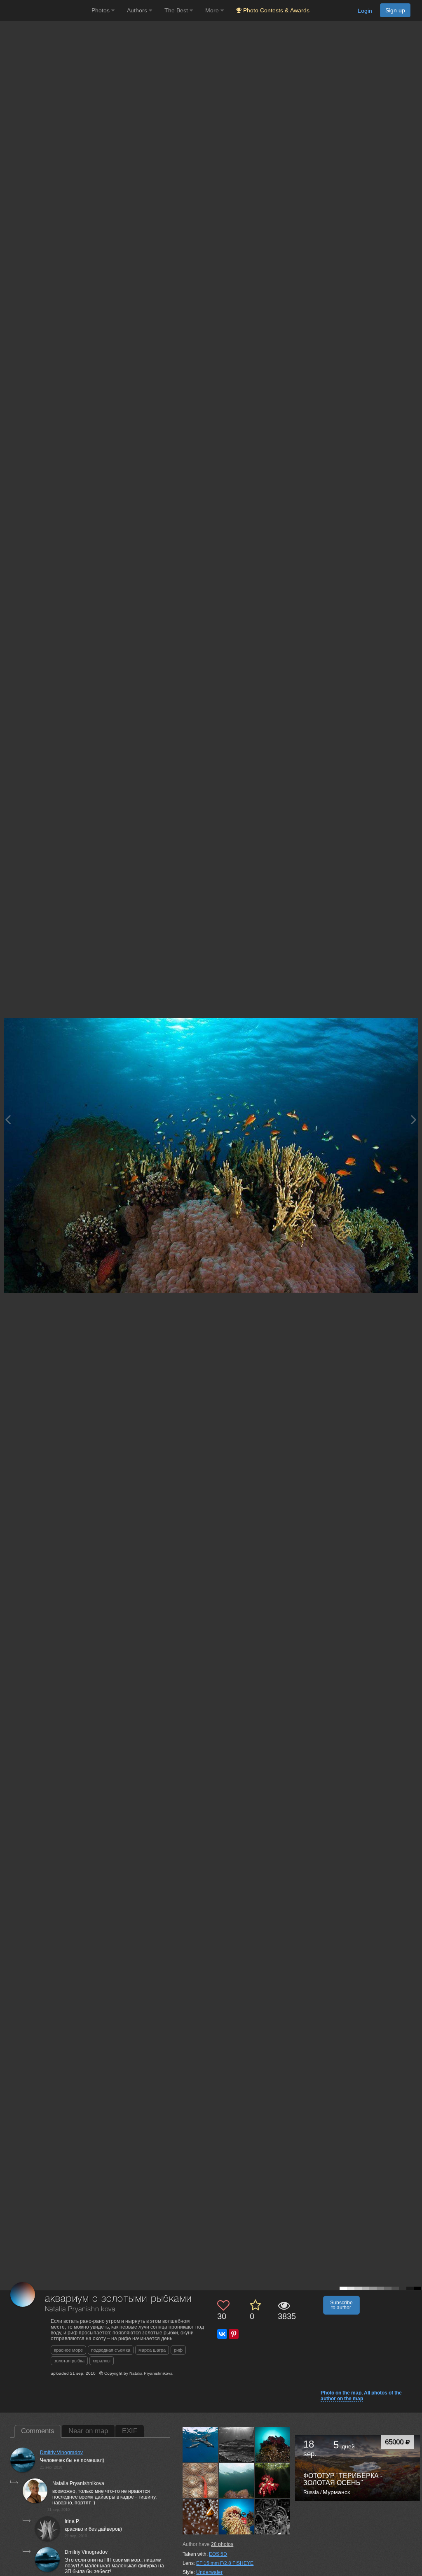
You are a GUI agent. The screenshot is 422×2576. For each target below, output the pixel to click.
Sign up (395, 10)
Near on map (88, 2431)
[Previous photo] (8, 1119)
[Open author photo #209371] (273, 2481)
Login (365, 11)
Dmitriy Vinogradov (61, 2453)
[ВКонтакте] (222, 2334)
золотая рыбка (69, 2361)
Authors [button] (138, 10)
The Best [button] (177, 10)
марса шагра (152, 2350)
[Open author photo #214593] (200, 2481)
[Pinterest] (234, 2334)
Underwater (209, 2572)
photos (222, 2544)
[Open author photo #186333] (273, 2517)
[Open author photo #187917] (237, 2517)
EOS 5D (218, 2554)
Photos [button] (101, 10)
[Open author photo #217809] (237, 2445)
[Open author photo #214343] (237, 2481)
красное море (68, 2350)
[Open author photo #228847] (200, 2445)
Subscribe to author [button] (341, 2305)
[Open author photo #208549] (200, 2517)
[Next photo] (414, 1119)
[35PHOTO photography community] (45, 10)
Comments (38, 2431)
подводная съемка (111, 2350)
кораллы (102, 2361)
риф (178, 2350)
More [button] (213, 10)
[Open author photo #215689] (273, 2445)
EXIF (130, 2431)
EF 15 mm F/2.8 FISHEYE (225, 2563)
